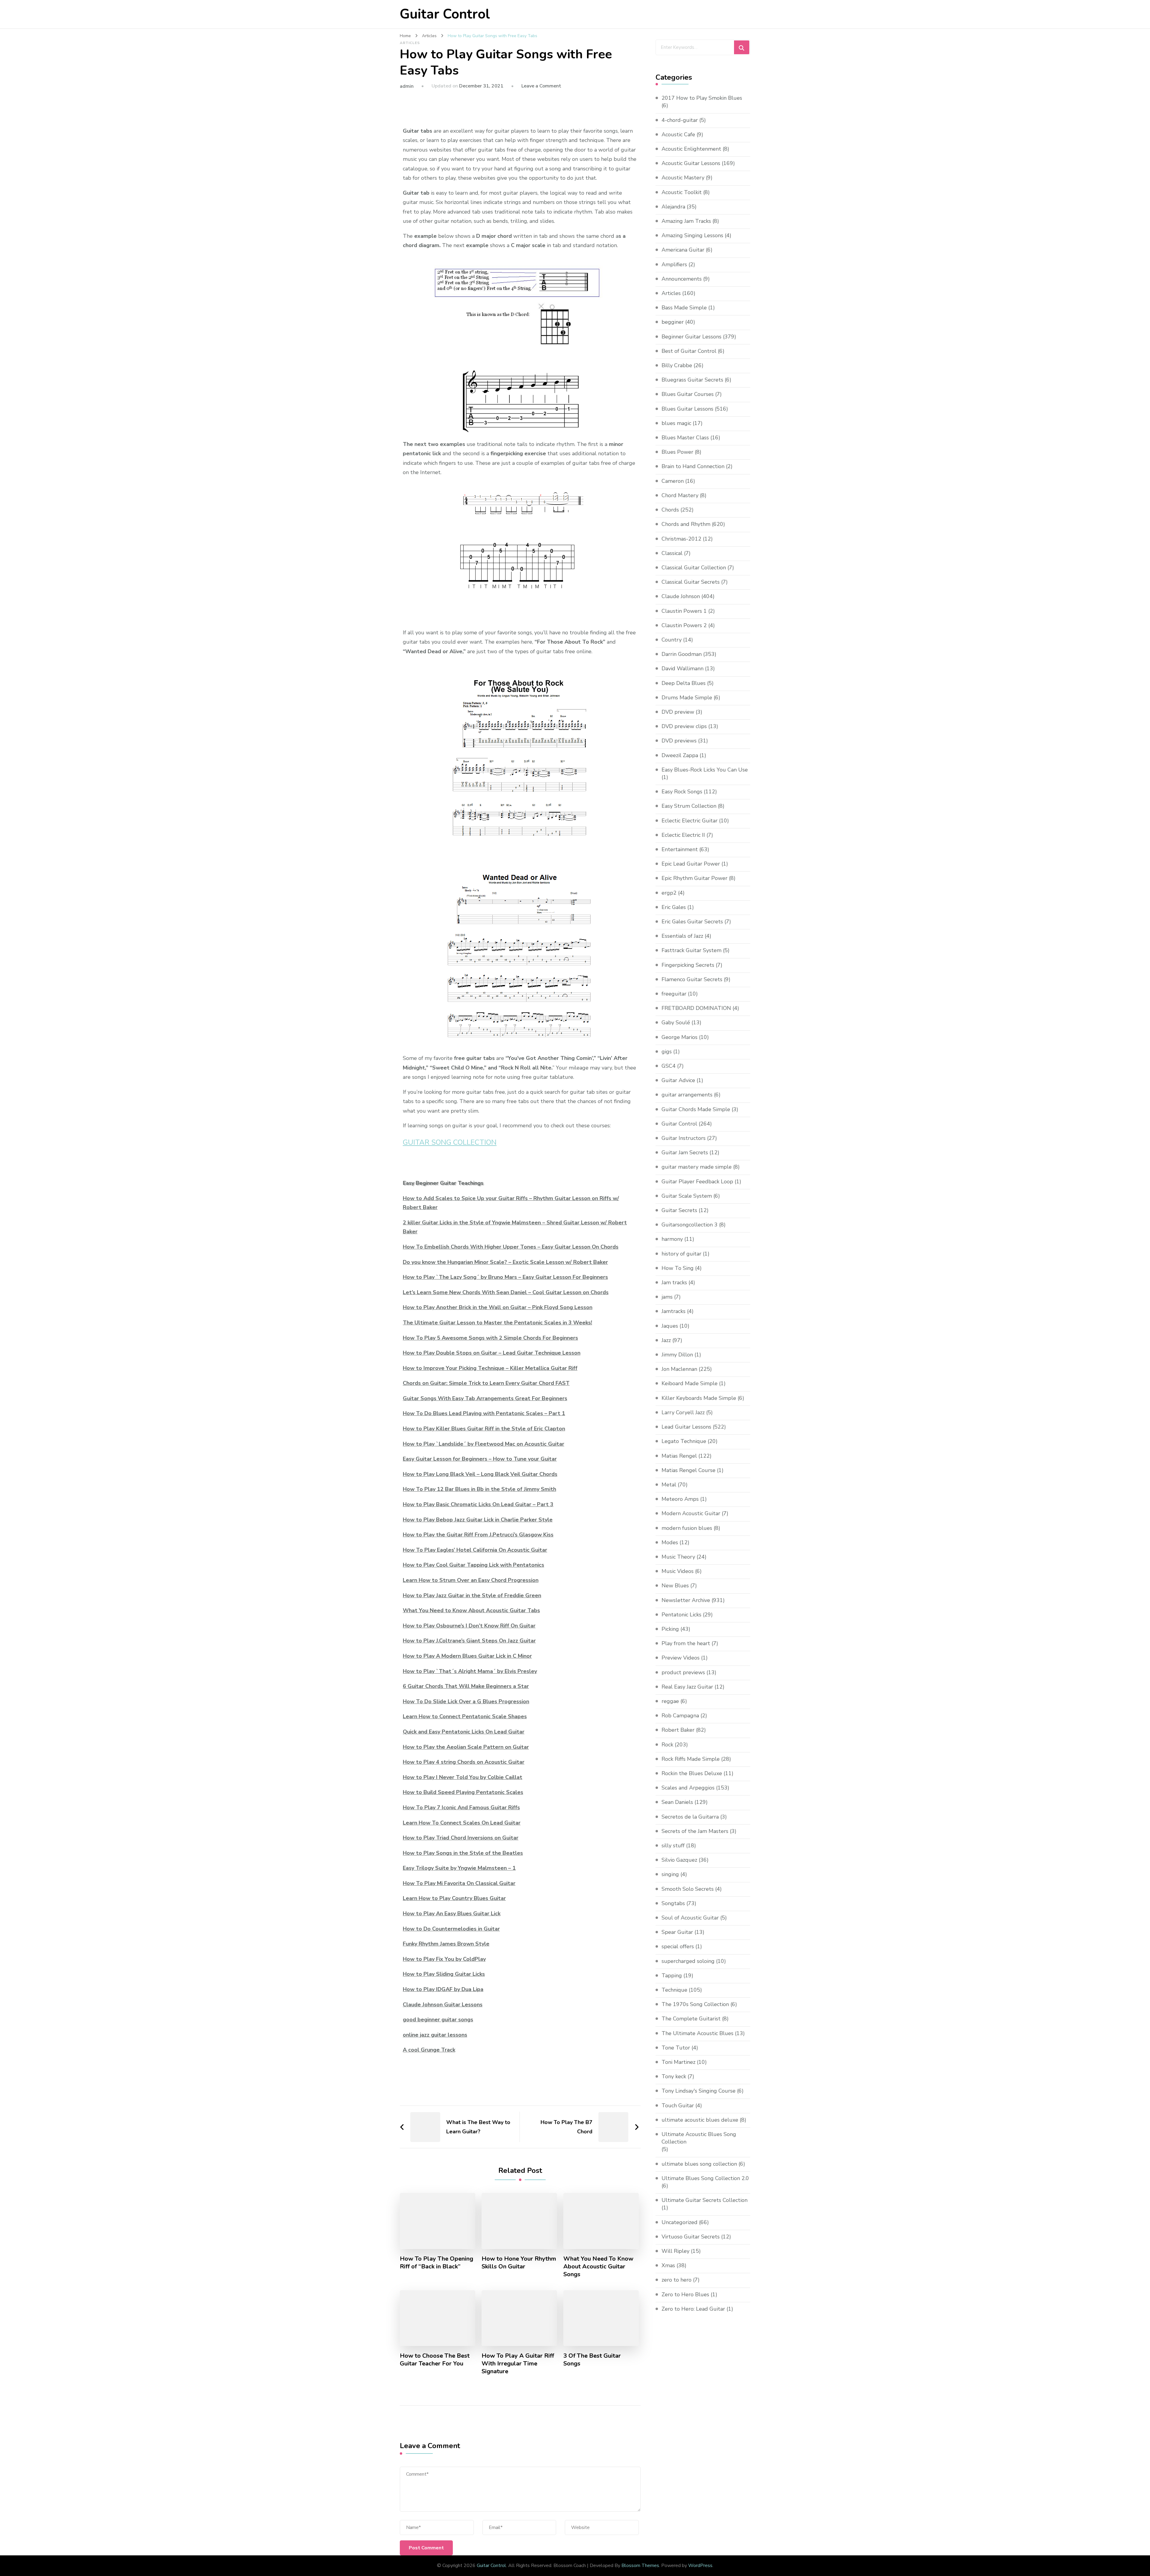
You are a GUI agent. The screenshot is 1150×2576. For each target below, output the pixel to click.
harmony (672, 1239)
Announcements (682, 279)
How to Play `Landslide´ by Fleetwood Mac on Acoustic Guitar (484, 1444)
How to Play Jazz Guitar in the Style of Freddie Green (472, 1595)
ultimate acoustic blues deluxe (700, 2120)
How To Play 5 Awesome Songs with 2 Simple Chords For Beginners (490, 1338)
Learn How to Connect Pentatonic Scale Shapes (465, 1716)
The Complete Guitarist (691, 2019)
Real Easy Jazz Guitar (687, 1687)
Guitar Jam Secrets (685, 1152)
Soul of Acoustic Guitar (690, 1918)
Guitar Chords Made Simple (696, 1109)
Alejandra (673, 207)
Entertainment (680, 849)
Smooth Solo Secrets (688, 1889)
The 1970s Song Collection (695, 2004)
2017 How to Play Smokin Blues (702, 98)
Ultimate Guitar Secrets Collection (705, 2200)
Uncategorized (680, 2222)
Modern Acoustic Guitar (691, 1513)
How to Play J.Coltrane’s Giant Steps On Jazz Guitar (469, 1641)
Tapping (672, 1976)
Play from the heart (686, 1643)
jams (667, 1297)
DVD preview (678, 712)
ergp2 (669, 893)
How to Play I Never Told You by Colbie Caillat (463, 1777)
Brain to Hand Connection (693, 466)
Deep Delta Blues (684, 683)
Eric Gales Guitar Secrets (692, 922)
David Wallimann (683, 668)
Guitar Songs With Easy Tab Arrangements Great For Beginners (485, 1398)
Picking (670, 1629)
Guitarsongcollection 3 (690, 1225)
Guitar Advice (678, 1080)
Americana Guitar (683, 250)
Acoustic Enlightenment (691, 149)
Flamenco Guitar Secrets (692, 979)
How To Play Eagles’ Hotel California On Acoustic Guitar (475, 1550)
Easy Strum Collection (689, 806)
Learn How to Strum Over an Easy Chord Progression (471, 1580)
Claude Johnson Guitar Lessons (443, 2005)
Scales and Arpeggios (688, 1788)
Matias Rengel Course (689, 1470)
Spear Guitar (677, 1932)
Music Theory (678, 1557)
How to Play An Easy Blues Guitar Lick (452, 1914)
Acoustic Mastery (683, 178)
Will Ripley (675, 2251)
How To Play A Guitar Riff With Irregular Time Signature (518, 2364)
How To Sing (678, 1268)
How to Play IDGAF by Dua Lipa (443, 1989)
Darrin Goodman (682, 654)
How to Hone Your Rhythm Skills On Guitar (519, 2263)
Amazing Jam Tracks (686, 221)
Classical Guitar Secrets (691, 582)
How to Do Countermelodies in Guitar (451, 1929)
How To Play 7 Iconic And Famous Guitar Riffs (461, 1807)
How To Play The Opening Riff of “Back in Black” (436, 2263)
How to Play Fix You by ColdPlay (444, 1959)
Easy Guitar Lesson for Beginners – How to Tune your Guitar (480, 1459)
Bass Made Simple (684, 308)
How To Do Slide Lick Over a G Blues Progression (466, 1701)
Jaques (670, 1326)
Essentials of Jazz (682, 936)
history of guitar (681, 1254)
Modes (670, 1542)
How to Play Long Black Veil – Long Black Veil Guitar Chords (480, 1474)
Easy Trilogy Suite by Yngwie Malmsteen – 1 (459, 1868)
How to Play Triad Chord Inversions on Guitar (461, 1838)
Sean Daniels (677, 1802)
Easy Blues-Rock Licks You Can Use (705, 770)
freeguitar (674, 994)
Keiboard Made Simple (690, 1383)
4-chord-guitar (680, 120)
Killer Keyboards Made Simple (699, 1398)
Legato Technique (684, 1441)
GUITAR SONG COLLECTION (450, 1142)
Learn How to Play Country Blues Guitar (454, 1898)
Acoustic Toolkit (682, 192)
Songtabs (673, 1903)
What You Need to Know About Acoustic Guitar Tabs (471, 1610)
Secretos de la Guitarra (690, 1817)
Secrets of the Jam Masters (695, 1831)
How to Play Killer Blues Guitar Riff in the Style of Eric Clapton (484, 1429)
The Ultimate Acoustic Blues (697, 2033)
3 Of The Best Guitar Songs (592, 2360)
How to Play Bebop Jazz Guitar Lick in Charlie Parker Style (478, 1520)
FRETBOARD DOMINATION (696, 1008)
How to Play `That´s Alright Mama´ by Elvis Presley (470, 1671)
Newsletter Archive (686, 1600)
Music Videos (678, 1571)
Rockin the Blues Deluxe (692, 1773)
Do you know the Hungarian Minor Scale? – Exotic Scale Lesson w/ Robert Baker (505, 1262)
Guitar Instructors (684, 1138)
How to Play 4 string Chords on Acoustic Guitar (464, 1762)
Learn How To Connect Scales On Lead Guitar (462, 1823)
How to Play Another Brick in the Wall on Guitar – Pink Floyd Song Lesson (498, 1307)
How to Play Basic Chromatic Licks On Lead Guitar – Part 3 (478, 1504)
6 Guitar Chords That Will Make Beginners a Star (466, 1686)
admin (407, 86)
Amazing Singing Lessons (692, 235)
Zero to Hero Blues (685, 2294)
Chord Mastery (680, 495)
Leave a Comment (541, 86)
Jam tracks (674, 1282)
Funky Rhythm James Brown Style (446, 1944)
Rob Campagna (680, 1716)
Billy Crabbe (677, 365)
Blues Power (677, 452)
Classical (672, 553)
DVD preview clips (684, 726)
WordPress (700, 2566)
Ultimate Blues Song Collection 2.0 (705, 2178)
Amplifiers (674, 264)
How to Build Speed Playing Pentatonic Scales (463, 1792)
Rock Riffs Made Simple (691, 1759)
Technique (674, 1990)
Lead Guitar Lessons (686, 1427)
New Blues (675, 1586)
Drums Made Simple (687, 698)
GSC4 (669, 1066)
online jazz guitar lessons (435, 2035)
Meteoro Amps (680, 1499)
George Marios (680, 1037)
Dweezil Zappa (680, 755)
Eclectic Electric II (683, 835)
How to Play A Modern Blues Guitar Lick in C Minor (467, 1656)
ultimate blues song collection (699, 2164)
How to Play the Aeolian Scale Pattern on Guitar (466, 1747)
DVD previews (679, 741)
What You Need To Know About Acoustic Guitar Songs (598, 2267)
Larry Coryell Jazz (683, 1412)
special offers (678, 1946)
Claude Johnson (681, 596)
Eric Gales (674, 907)
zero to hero (677, 2280)
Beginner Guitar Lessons (691, 337)
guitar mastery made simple (697, 1167)
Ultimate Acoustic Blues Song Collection (699, 2138)
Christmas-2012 (681, 539)
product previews (683, 1672)
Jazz (666, 1340)
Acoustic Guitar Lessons (691, 163)
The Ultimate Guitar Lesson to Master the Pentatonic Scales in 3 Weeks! (497, 1323)
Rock (667, 1745)
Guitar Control (445, 14)
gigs (667, 1052)
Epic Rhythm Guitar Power (694, 878)
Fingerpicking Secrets (688, 965)
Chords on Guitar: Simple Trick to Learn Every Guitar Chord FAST (486, 1383)
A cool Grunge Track (429, 2050)
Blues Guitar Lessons (687, 409)
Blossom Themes (640, 2566)
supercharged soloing (688, 1961)
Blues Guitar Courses (688, 394)
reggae (670, 1701)
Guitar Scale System (687, 1196)
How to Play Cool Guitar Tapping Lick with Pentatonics (473, 1565)
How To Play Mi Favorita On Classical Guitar (459, 1883)
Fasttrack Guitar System (691, 950)
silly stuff (673, 1846)
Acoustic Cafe (678, 134)
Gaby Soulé (676, 1022)
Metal (669, 1485)
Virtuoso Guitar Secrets (691, 2237)
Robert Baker (678, 1730)
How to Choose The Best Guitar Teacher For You (435, 2360)
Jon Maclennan (679, 1369)
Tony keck (674, 2076)
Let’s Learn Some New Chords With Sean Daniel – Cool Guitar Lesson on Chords (506, 1292)
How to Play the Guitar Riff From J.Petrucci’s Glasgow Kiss (478, 1535)
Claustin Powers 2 (684, 625)
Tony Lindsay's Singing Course (699, 2091)
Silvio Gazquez (679, 1860)
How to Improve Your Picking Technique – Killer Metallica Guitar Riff (490, 1368)
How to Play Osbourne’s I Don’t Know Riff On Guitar (469, 1626)
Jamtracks (674, 1311)
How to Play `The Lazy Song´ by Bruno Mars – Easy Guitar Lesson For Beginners (505, 1277)
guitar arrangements (687, 1095)
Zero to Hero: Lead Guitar (693, 2309)
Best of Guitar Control (689, 351)
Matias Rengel (679, 1456)
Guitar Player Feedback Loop (697, 1182)
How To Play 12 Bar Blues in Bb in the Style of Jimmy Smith (479, 1489)
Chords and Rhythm (686, 524)
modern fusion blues (687, 1528)
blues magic (676, 423)
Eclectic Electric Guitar (690, 821)
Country (672, 640)
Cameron (673, 481)
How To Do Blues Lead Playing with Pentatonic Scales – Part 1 (484, 1413)
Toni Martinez (678, 2062)
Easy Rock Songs (682, 792)
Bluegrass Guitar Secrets (692, 380)
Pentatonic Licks (681, 1615)
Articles (410, 43)
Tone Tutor (676, 2048)
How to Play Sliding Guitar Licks (444, 1974)
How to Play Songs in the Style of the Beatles (463, 1853)
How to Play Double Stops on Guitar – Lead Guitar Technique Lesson (492, 1353)
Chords (670, 510)
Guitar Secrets (679, 1210)
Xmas (668, 2265)
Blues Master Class (685, 438)
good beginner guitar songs (438, 2020)
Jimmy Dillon (677, 1355)
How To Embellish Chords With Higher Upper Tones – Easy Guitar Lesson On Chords (511, 1247)
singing (670, 1874)
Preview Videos (681, 1658)
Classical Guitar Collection (694, 568)
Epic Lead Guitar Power (691, 864)
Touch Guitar (678, 2105)
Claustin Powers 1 (684, 611)
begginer (673, 322)
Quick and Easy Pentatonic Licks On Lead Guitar (464, 1732)
